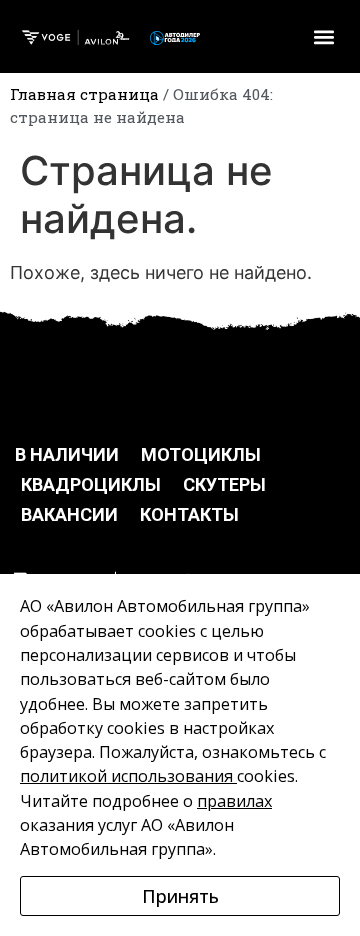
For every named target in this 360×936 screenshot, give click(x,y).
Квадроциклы (91, 484)
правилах (234, 801)
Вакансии (69, 514)
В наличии (67, 454)
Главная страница (84, 94)
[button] (323, 36)
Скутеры (224, 484)
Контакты (189, 514)
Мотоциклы (201, 454)
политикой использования (126, 776)
